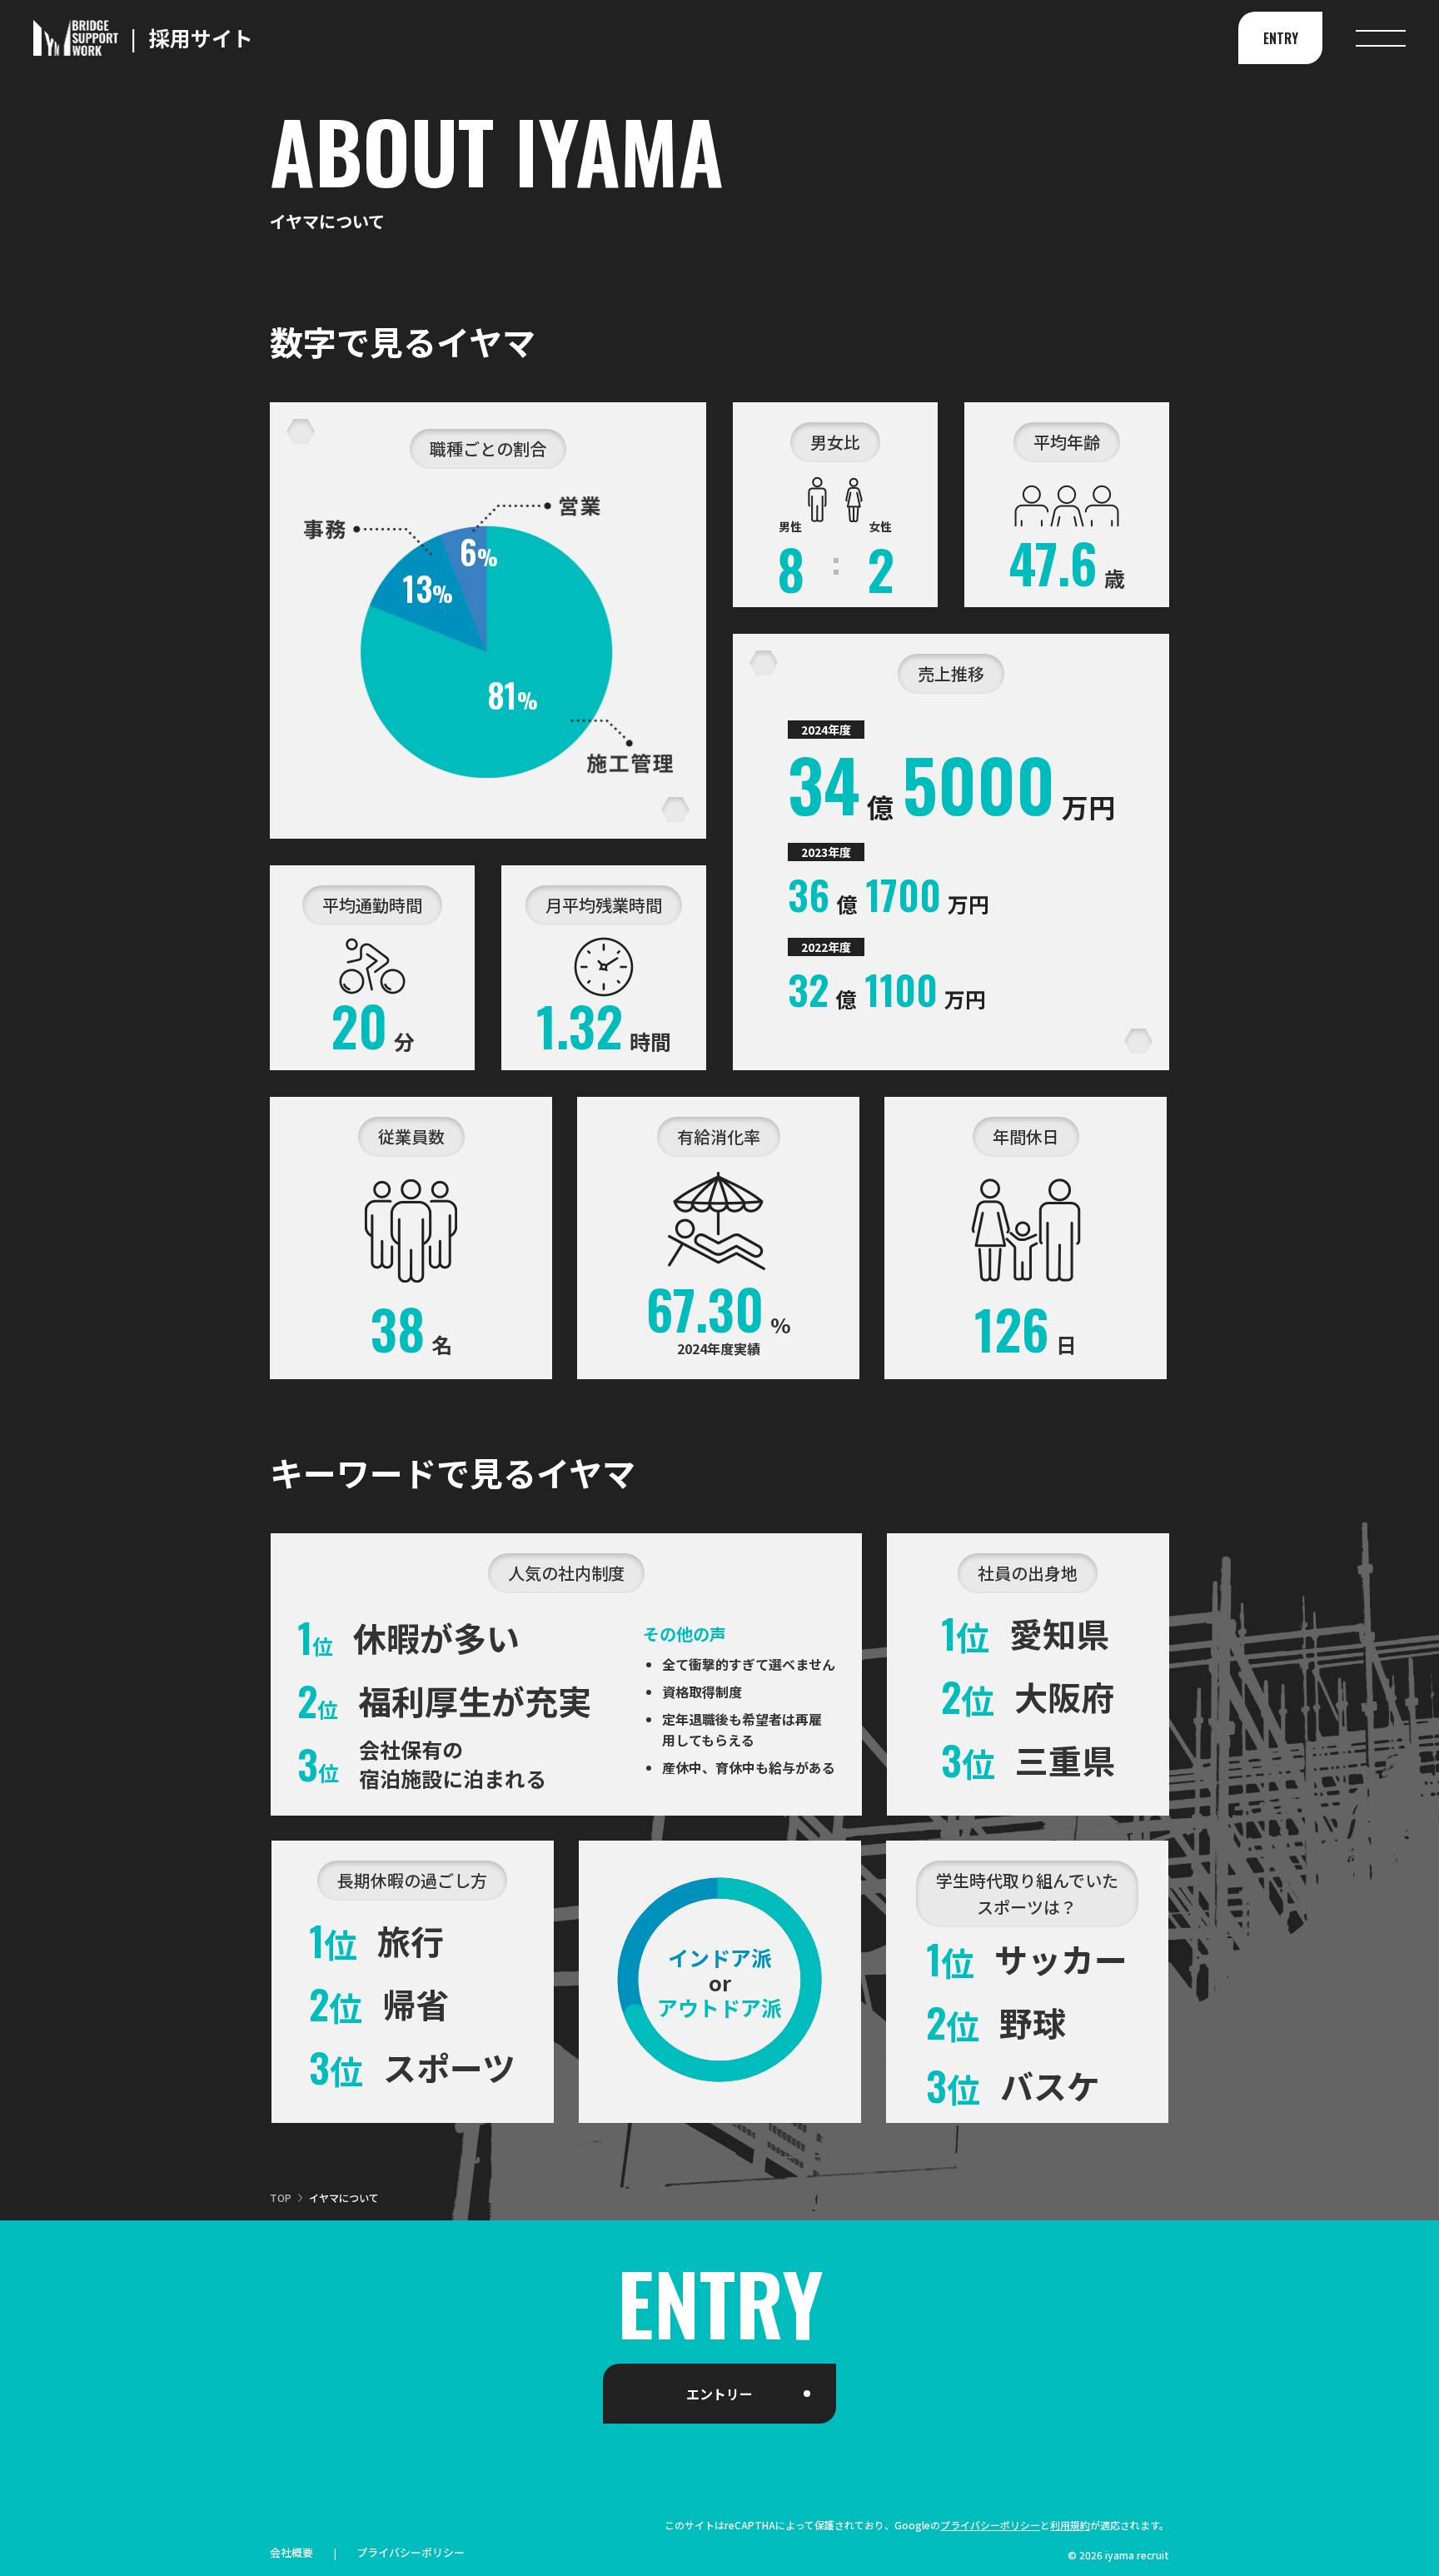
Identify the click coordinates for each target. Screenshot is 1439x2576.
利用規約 (1070, 2525)
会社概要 (291, 2554)
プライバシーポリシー (990, 2525)
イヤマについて (344, 2197)
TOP (281, 2197)
